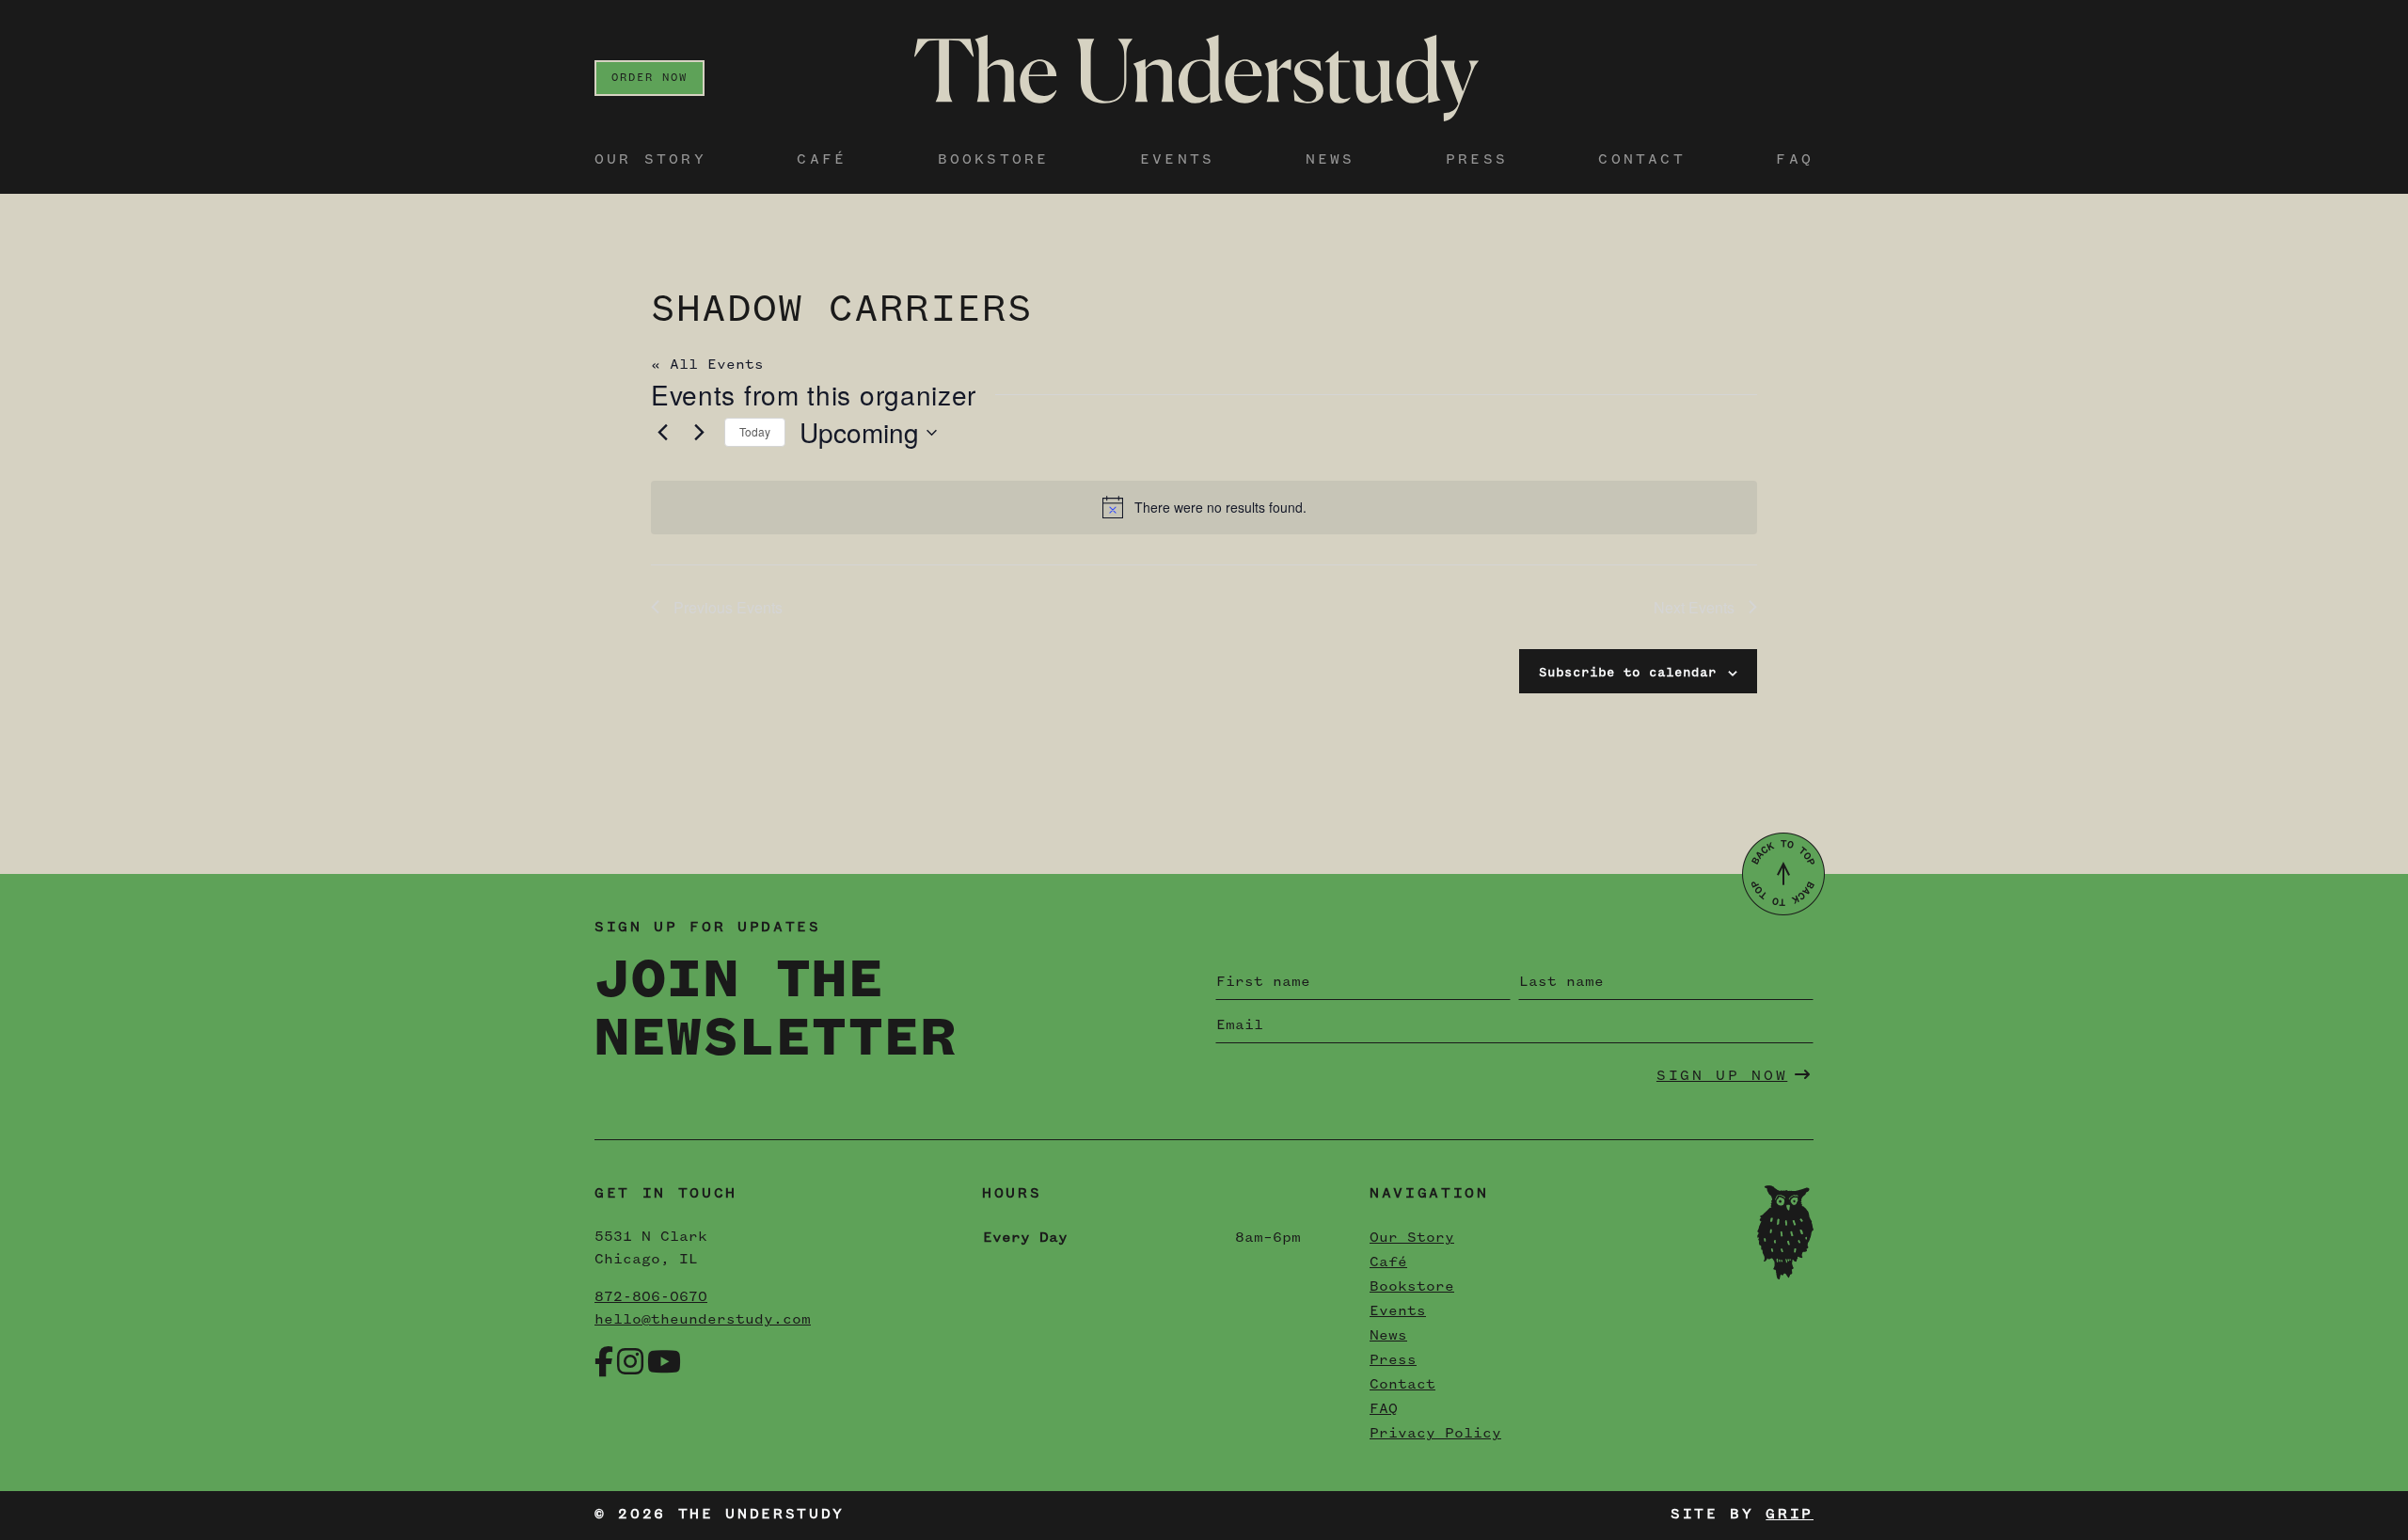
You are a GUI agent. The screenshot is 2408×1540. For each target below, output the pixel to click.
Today (755, 431)
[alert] (1204, 507)
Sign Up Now (1722, 1076)
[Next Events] (699, 433)
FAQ (1795, 160)
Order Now (650, 78)
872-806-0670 (651, 1297)
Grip (1790, 1515)
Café (822, 160)
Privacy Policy (1435, 1434)
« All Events (707, 365)
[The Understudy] (1196, 78)
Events (1177, 160)
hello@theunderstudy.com (703, 1320)
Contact (1641, 160)
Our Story (650, 160)
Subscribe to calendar (1628, 673)
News (1331, 160)
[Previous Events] (662, 433)
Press (1477, 160)
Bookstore (994, 160)
